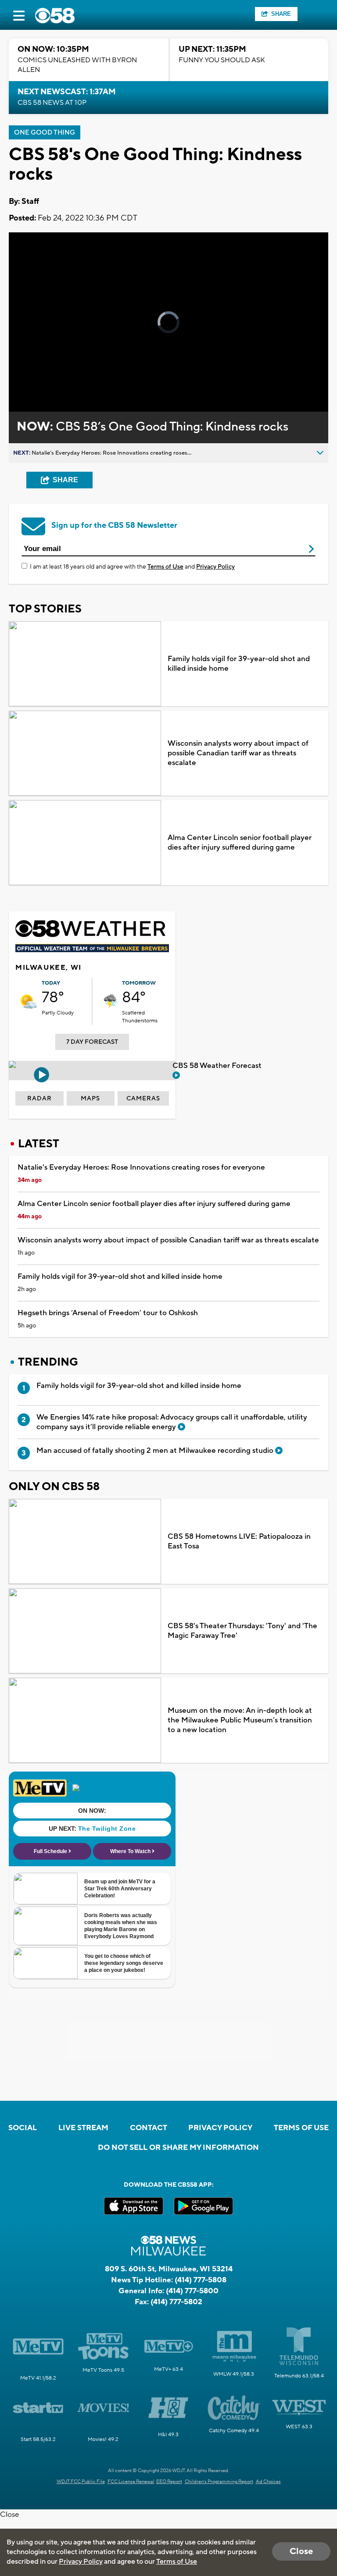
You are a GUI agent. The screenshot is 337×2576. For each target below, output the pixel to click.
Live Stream (83, 2128)
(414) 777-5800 (192, 2291)
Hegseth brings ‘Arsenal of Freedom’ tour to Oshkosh (108, 1313)
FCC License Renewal (131, 2482)
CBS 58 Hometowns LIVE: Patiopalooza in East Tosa (239, 1541)
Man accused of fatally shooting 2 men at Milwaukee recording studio (156, 1451)
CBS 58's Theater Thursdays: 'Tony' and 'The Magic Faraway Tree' (242, 1631)
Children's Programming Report (219, 2482)
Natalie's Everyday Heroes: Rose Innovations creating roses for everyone (141, 1167)
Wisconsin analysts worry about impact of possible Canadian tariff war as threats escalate (238, 753)
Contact (149, 2128)
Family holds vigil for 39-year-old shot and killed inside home (239, 664)
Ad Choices (268, 2482)
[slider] (46, 382)
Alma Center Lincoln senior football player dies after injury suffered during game (240, 843)
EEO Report (169, 2482)
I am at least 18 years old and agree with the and (132, 567)
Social (23, 2128)
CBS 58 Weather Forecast (218, 1066)
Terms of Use (165, 567)
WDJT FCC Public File (81, 2482)
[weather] (29, 1001)
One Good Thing (45, 133)
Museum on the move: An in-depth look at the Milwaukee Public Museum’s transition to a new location (240, 1720)
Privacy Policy (215, 567)
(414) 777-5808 (201, 2280)
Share (281, 14)
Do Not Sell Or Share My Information (178, 2148)
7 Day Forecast (92, 1042)
